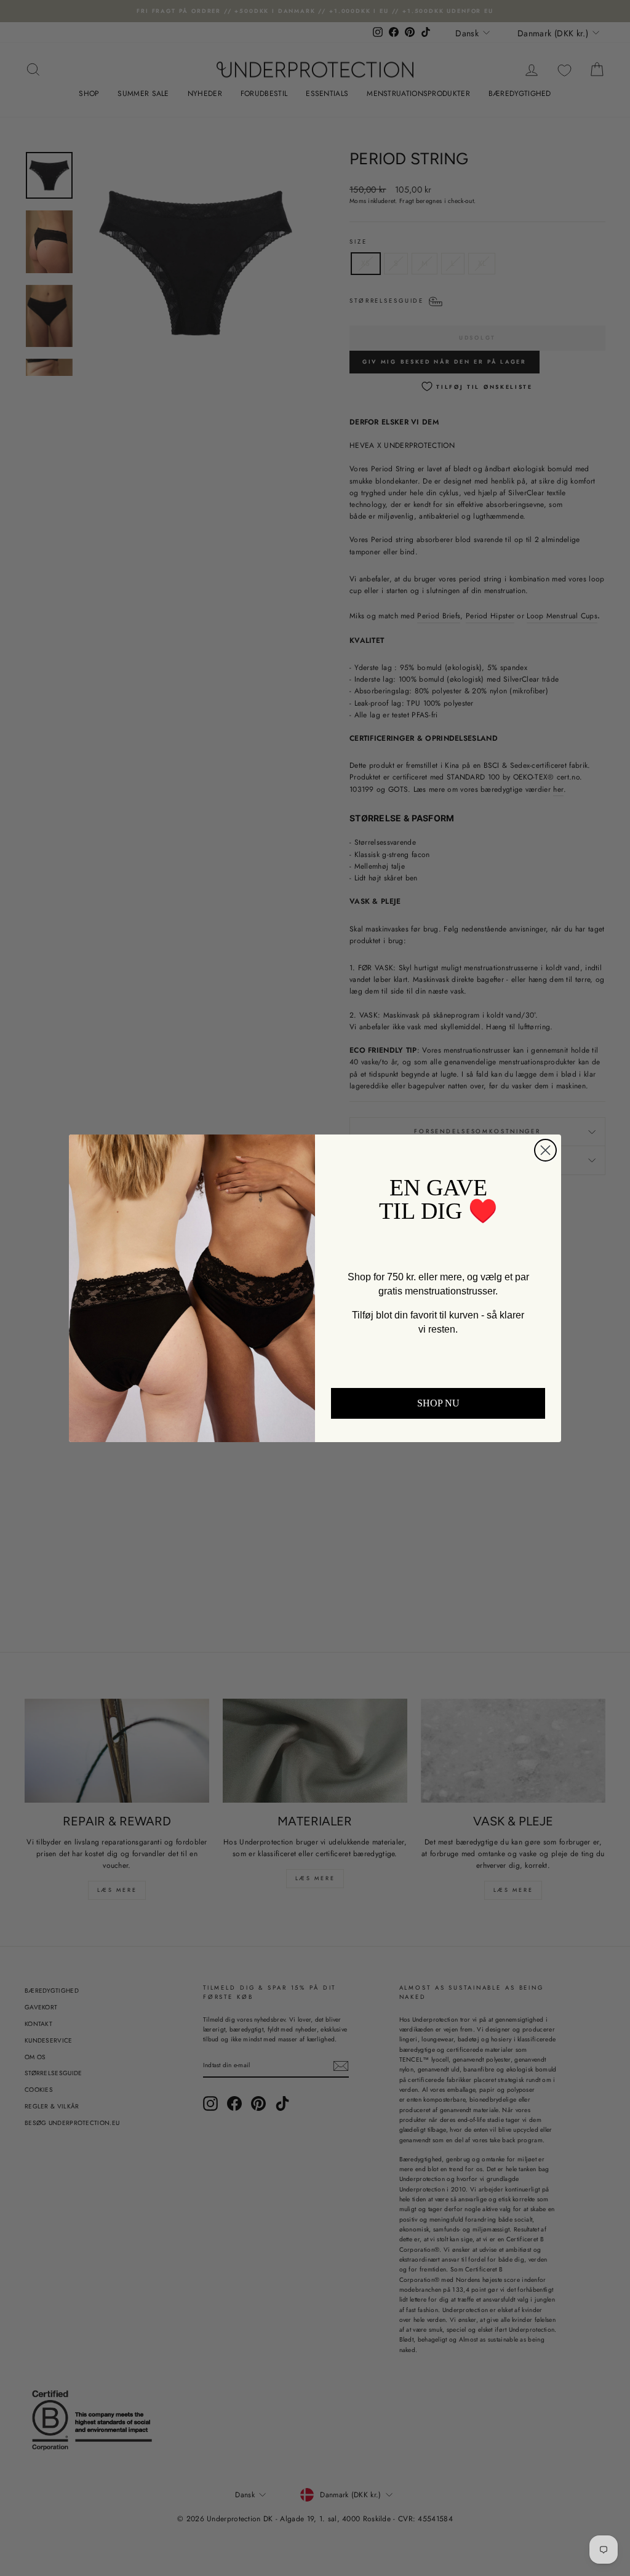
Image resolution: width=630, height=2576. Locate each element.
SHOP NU (438, 1403)
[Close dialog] (545, 1150)
